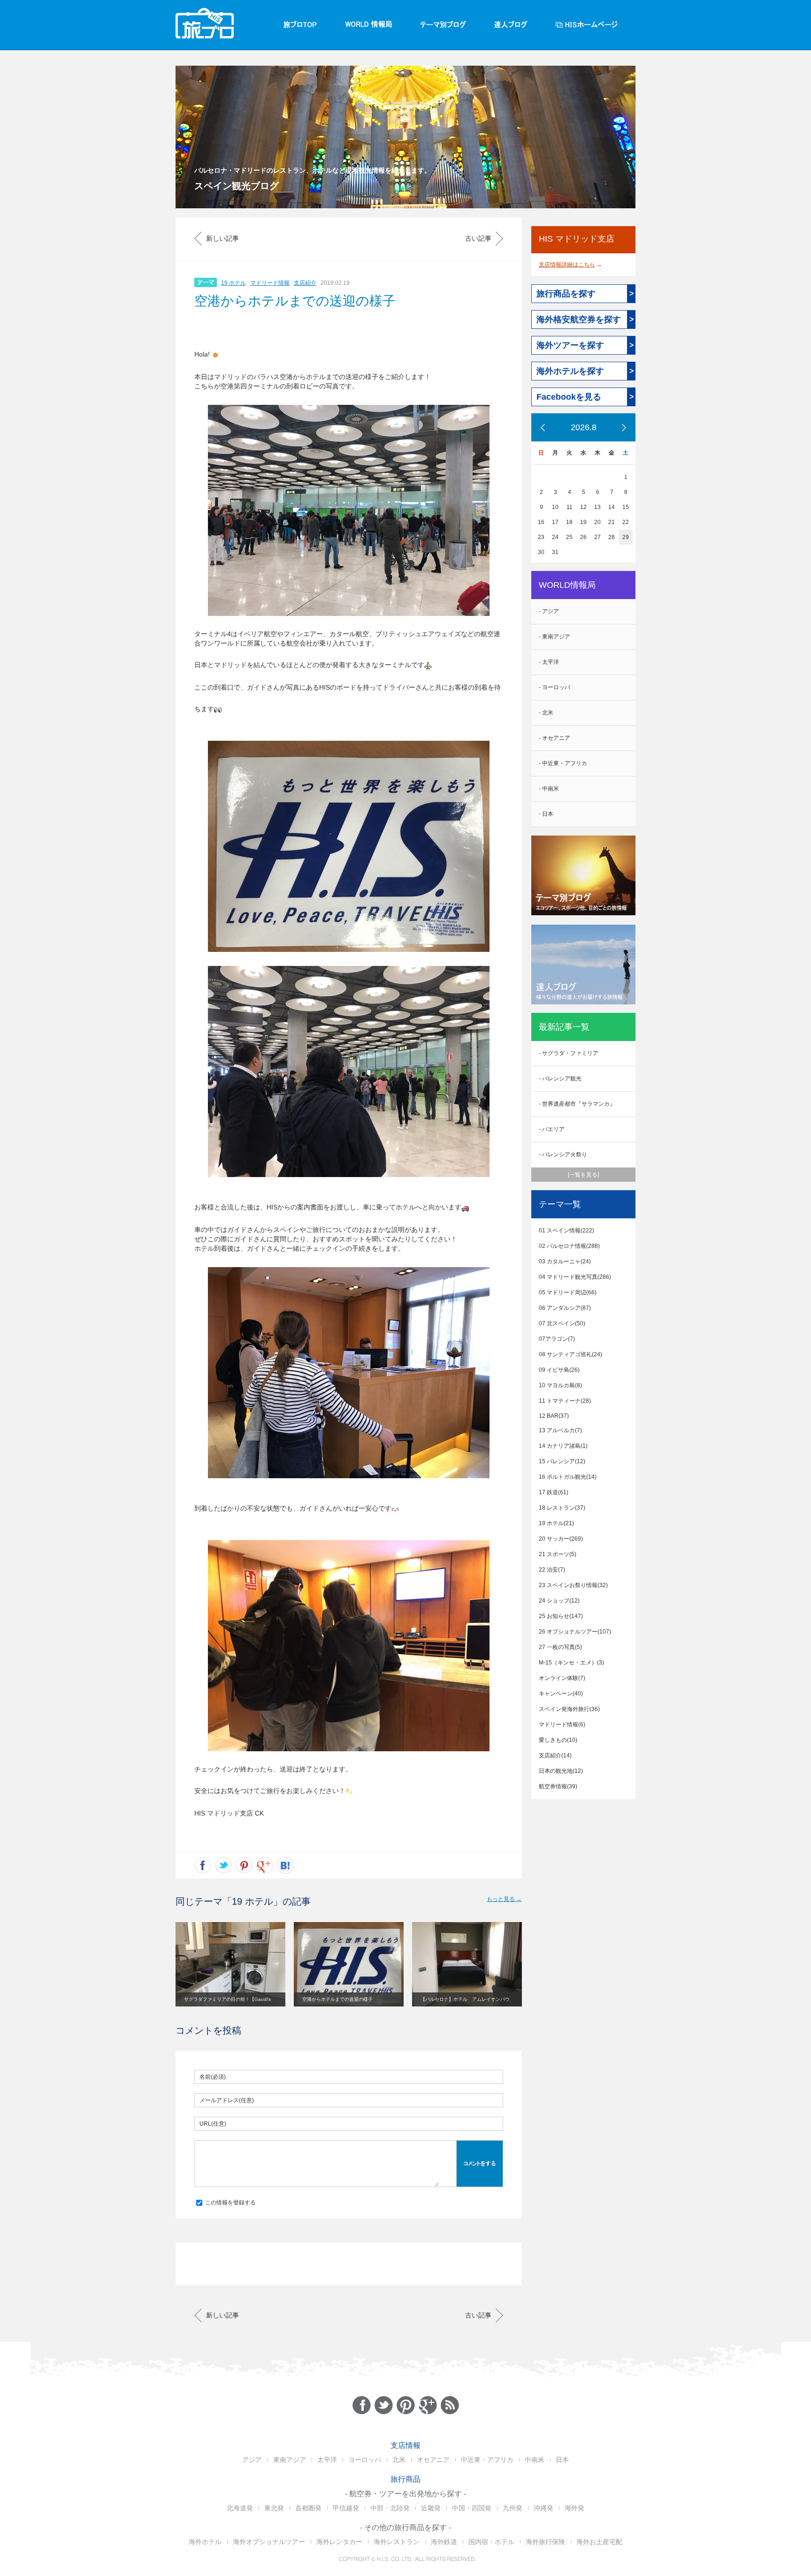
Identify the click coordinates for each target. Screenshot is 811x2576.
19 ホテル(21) (556, 1523)
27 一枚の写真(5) (560, 1647)
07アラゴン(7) (557, 1339)
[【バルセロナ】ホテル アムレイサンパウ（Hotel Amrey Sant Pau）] (467, 1964)
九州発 (513, 2508)
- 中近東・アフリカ (563, 763)
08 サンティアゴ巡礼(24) (570, 1354)
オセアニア (433, 2460)
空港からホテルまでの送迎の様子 (295, 301)
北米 (399, 2460)
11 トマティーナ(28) (565, 1401)
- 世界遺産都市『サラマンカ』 (577, 1104)
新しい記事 (222, 238)
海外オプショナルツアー (269, 2542)
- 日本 (546, 814)
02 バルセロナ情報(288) (569, 1246)
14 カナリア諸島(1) (563, 1446)
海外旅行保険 (545, 2542)
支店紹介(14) (555, 1755)
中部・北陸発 (390, 2508)
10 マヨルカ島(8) (560, 1385)
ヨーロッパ (365, 2460)
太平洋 (327, 2460)
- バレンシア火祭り (563, 1155)
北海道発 (240, 2508)
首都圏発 (308, 2508)
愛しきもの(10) (558, 1740)
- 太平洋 (549, 662)
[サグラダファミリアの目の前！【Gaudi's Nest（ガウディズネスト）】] (230, 1964)
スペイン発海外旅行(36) (569, 1709)
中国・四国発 (472, 2508)
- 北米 (546, 713)
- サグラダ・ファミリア (569, 1053)
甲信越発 (346, 2508)
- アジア (549, 611)
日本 (562, 2460)
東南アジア (290, 2460)
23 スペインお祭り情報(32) (573, 1585)
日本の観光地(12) (561, 1771)
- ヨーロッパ (555, 687)
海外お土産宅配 (599, 2542)
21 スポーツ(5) (558, 1554)
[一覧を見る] (583, 1175)
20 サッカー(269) (561, 1539)
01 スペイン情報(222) (566, 1231)
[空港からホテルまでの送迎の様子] (349, 1964)
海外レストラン (397, 2542)
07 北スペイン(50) (562, 1323)
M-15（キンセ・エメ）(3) (571, 1663)
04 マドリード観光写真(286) (575, 1277)
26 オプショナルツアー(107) (575, 1632)
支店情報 (405, 2445)
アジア (252, 2460)
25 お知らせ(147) (561, 1616)
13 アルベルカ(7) (560, 1430)
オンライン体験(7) (562, 1678)
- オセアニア (555, 738)
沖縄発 (543, 2508)
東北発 (274, 2508)
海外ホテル (205, 2542)
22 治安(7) (552, 1570)
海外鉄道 (444, 2542)
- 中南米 (549, 789)
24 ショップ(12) (559, 1601)
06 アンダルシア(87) (565, 1308)
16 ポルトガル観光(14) (568, 1477)
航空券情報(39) (558, 1786)
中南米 (535, 2460)
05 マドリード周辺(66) (568, 1292)
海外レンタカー (339, 2542)
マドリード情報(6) (562, 1725)
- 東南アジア (555, 637)
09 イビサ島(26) (559, 1370)
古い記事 (478, 238)
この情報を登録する (230, 2203)
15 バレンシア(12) (562, 1461)
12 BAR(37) (554, 1416)
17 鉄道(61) (554, 1492)
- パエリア (552, 1129)
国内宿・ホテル (491, 2542)
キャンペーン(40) (561, 1694)
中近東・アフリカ (487, 2460)
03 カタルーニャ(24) (565, 1261)
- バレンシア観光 (560, 1079)
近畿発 (431, 2508)
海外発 (574, 2508)
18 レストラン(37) (562, 1508)
